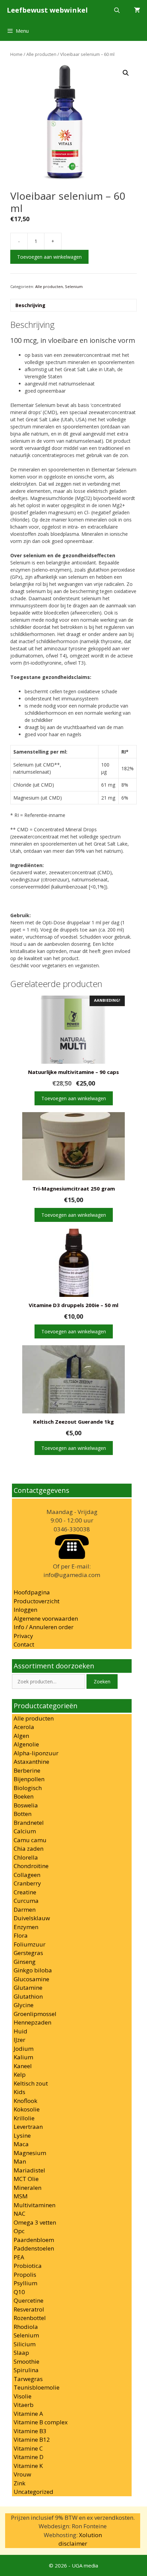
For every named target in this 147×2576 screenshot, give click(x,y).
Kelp (20, 2074)
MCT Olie (26, 2179)
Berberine (27, 1770)
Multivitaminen (35, 2205)
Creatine (25, 1892)
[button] (126, 73)
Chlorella (26, 1857)
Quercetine (29, 2300)
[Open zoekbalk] (117, 10)
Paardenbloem (34, 2240)
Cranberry (27, 1883)
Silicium (25, 2344)
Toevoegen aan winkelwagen (49, 257)
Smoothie (26, 2361)
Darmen (25, 1910)
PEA (19, 2257)
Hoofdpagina (32, 1592)
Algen (21, 1736)
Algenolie (26, 1744)
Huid (21, 2031)
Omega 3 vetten (35, 2222)
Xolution (90, 2535)
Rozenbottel (30, 2318)
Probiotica (28, 2266)
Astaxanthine (31, 1762)
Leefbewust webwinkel (47, 10)
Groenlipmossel (35, 2014)
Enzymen (26, 1927)
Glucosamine (31, 1979)
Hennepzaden (32, 2022)
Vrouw (22, 2474)
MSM (21, 2196)
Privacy (23, 1636)
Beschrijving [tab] (30, 305)
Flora (21, 1935)
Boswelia (26, 1805)
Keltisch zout (31, 2083)
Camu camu (30, 1840)
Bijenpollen (29, 1779)
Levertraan (28, 2127)
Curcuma (26, 1901)
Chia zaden (29, 1848)
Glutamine (28, 1988)
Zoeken (102, 1681)
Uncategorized (34, 2492)
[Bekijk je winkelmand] (137, 10)
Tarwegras (28, 2379)
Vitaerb (24, 2405)
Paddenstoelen (34, 2248)
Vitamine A (28, 2414)
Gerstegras (28, 1953)
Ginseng (25, 1962)
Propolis (25, 2275)
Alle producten (41, 54)
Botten (23, 1814)
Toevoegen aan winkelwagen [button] (74, 1098)
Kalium (23, 2057)
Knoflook (25, 2101)
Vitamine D (29, 2457)
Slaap (21, 2353)
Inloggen (25, 1610)
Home (16, 54)
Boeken (24, 1796)
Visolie (23, 2396)
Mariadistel (29, 2170)
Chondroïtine (31, 1866)
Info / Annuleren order (44, 1627)
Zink (19, 2483)
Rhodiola (26, 2327)
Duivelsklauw (32, 1918)
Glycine (24, 2005)
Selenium (74, 286)
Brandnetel (29, 1823)
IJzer (19, 2040)
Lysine (22, 2135)
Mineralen (28, 2188)
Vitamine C (28, 2448)
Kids (19, 2092)
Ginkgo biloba (33, 1970)
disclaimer (73, 2543)
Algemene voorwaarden (46, 1618)
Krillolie (24, 2118)
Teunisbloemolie (37, 2387)
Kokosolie (27, 2109)
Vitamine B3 (30, 2431)
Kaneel (23, 2066)
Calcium (25, 1831)
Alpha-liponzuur (36, 1753)
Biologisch (28, 1788)
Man (20, 2161)
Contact (24, 1644)
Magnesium (30, 2153)
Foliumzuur (30, 1944)
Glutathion (28, 1996)
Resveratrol (29, 2309)
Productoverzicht (37, 1601)
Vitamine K (28, 2466)
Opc (19, 2231)
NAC (19, 2214)
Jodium (24, 2049)
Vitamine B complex (41, 2422)
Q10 (19, 2292)
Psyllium (25, 2283)
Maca (21, 2144)
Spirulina (26, 2370)
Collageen (27, 1875)
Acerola (24, 1727)
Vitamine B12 (32, 2439)
